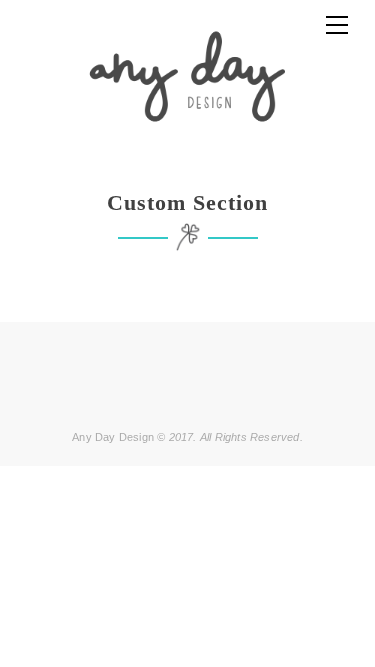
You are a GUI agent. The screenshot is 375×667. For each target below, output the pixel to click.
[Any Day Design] (187, 76)
